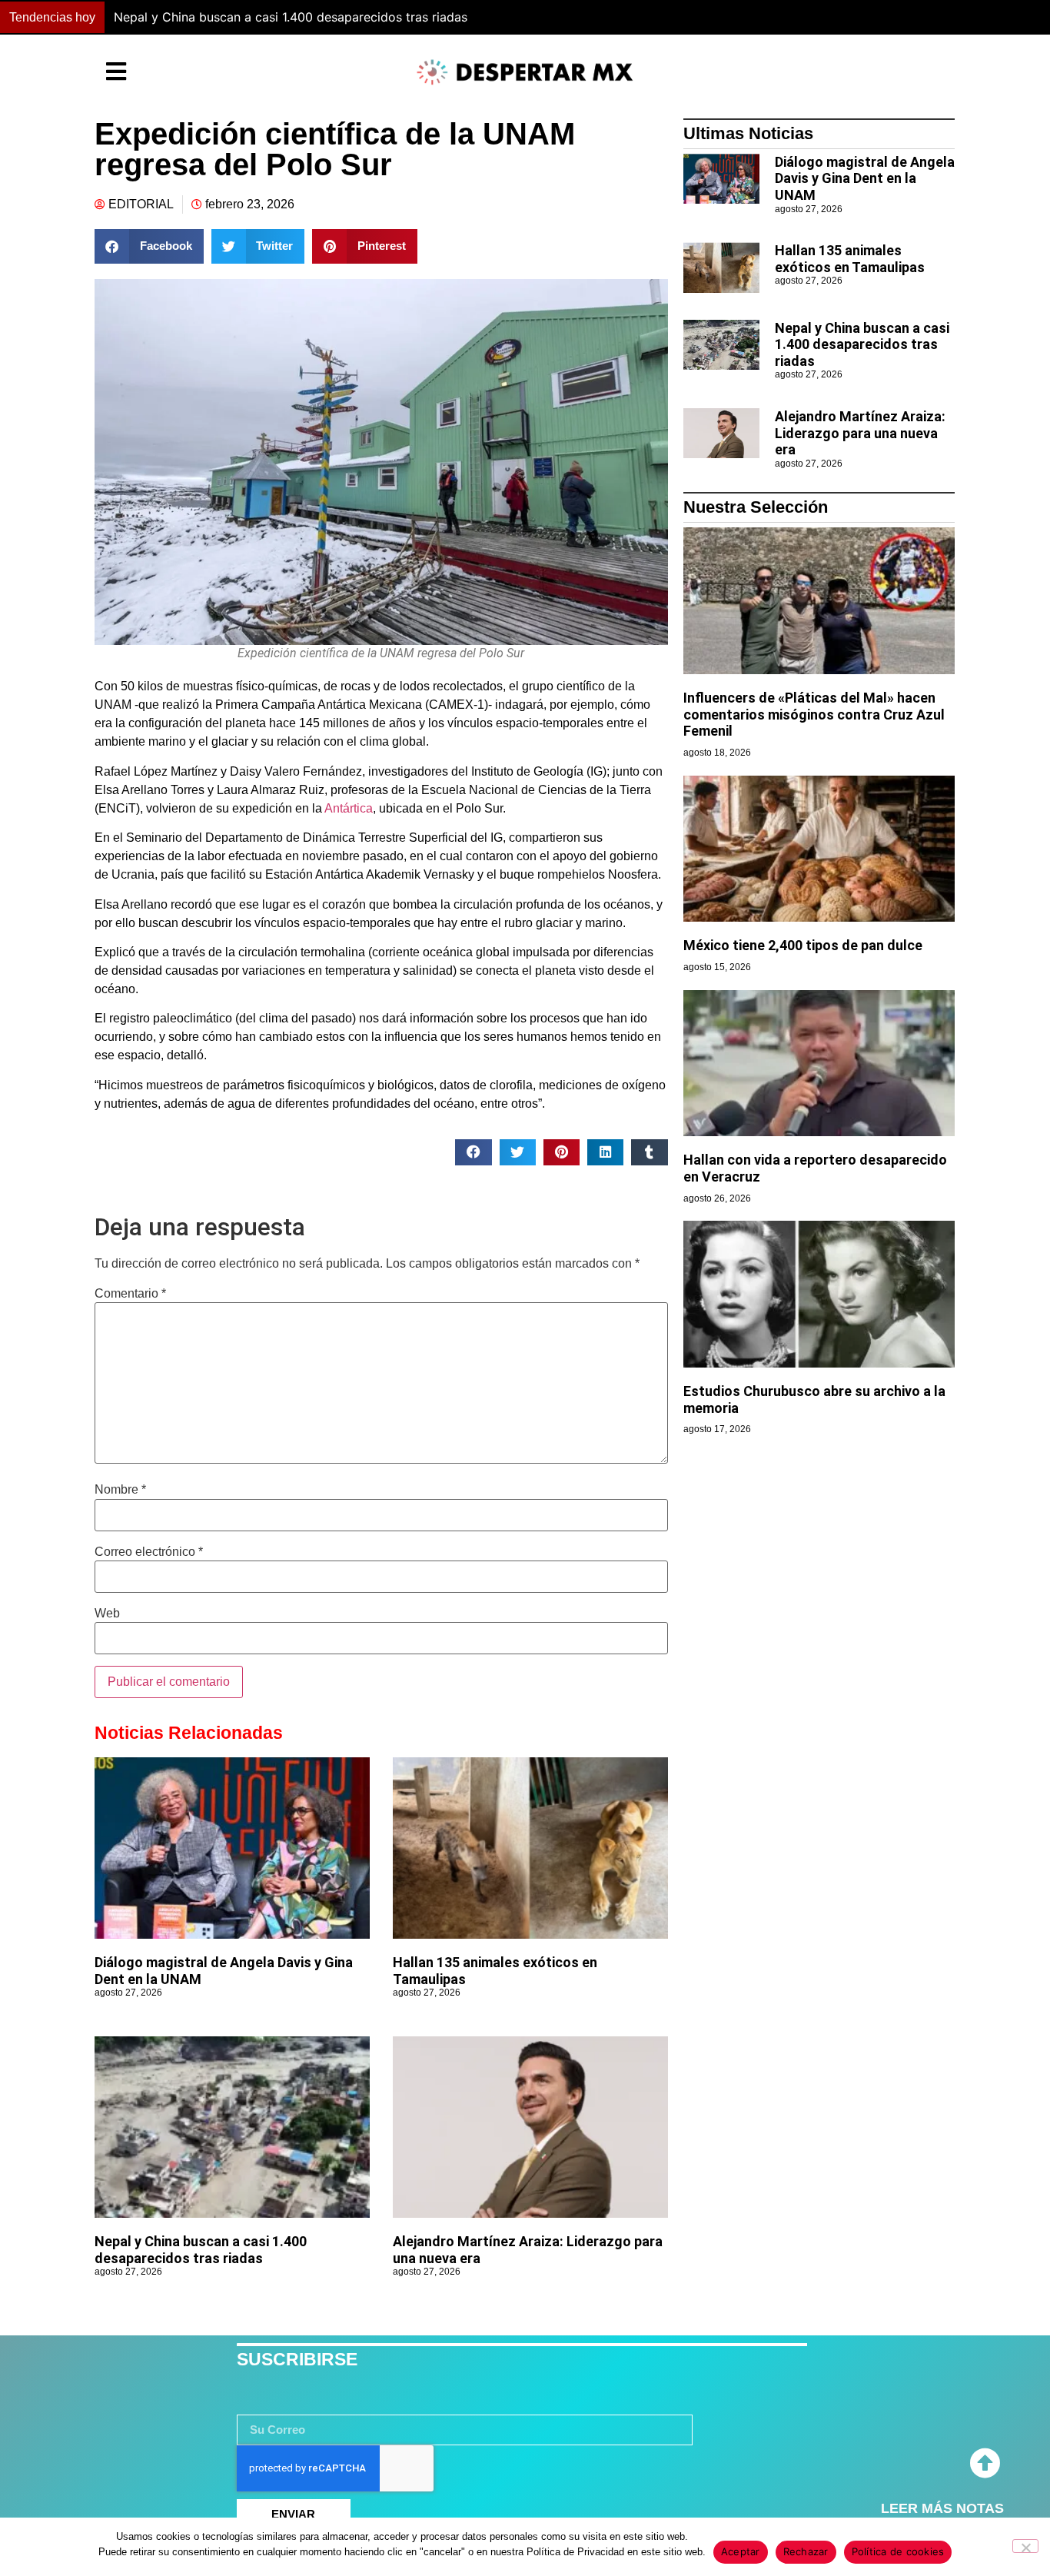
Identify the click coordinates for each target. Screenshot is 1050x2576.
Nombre (120, 1490)
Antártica (347, 808)
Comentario (130, 1294)
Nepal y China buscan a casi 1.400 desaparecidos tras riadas (201, 2250)
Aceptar (741, 2551)
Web (107, 1614)
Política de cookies (898, 2551)
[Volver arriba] (985, 2464)
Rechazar (806, 2551)
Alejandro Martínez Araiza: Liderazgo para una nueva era (288, 17)
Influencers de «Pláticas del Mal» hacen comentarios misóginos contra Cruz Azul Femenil (814, 714)
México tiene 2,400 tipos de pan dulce (803, 945)
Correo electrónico (149, 1552)
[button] (771, 18)
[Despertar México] (525, 72)
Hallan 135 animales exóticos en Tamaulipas (850, 259)
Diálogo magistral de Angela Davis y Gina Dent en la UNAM (865, 178)
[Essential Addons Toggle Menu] (116, 72)
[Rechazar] (1025, 2546)
